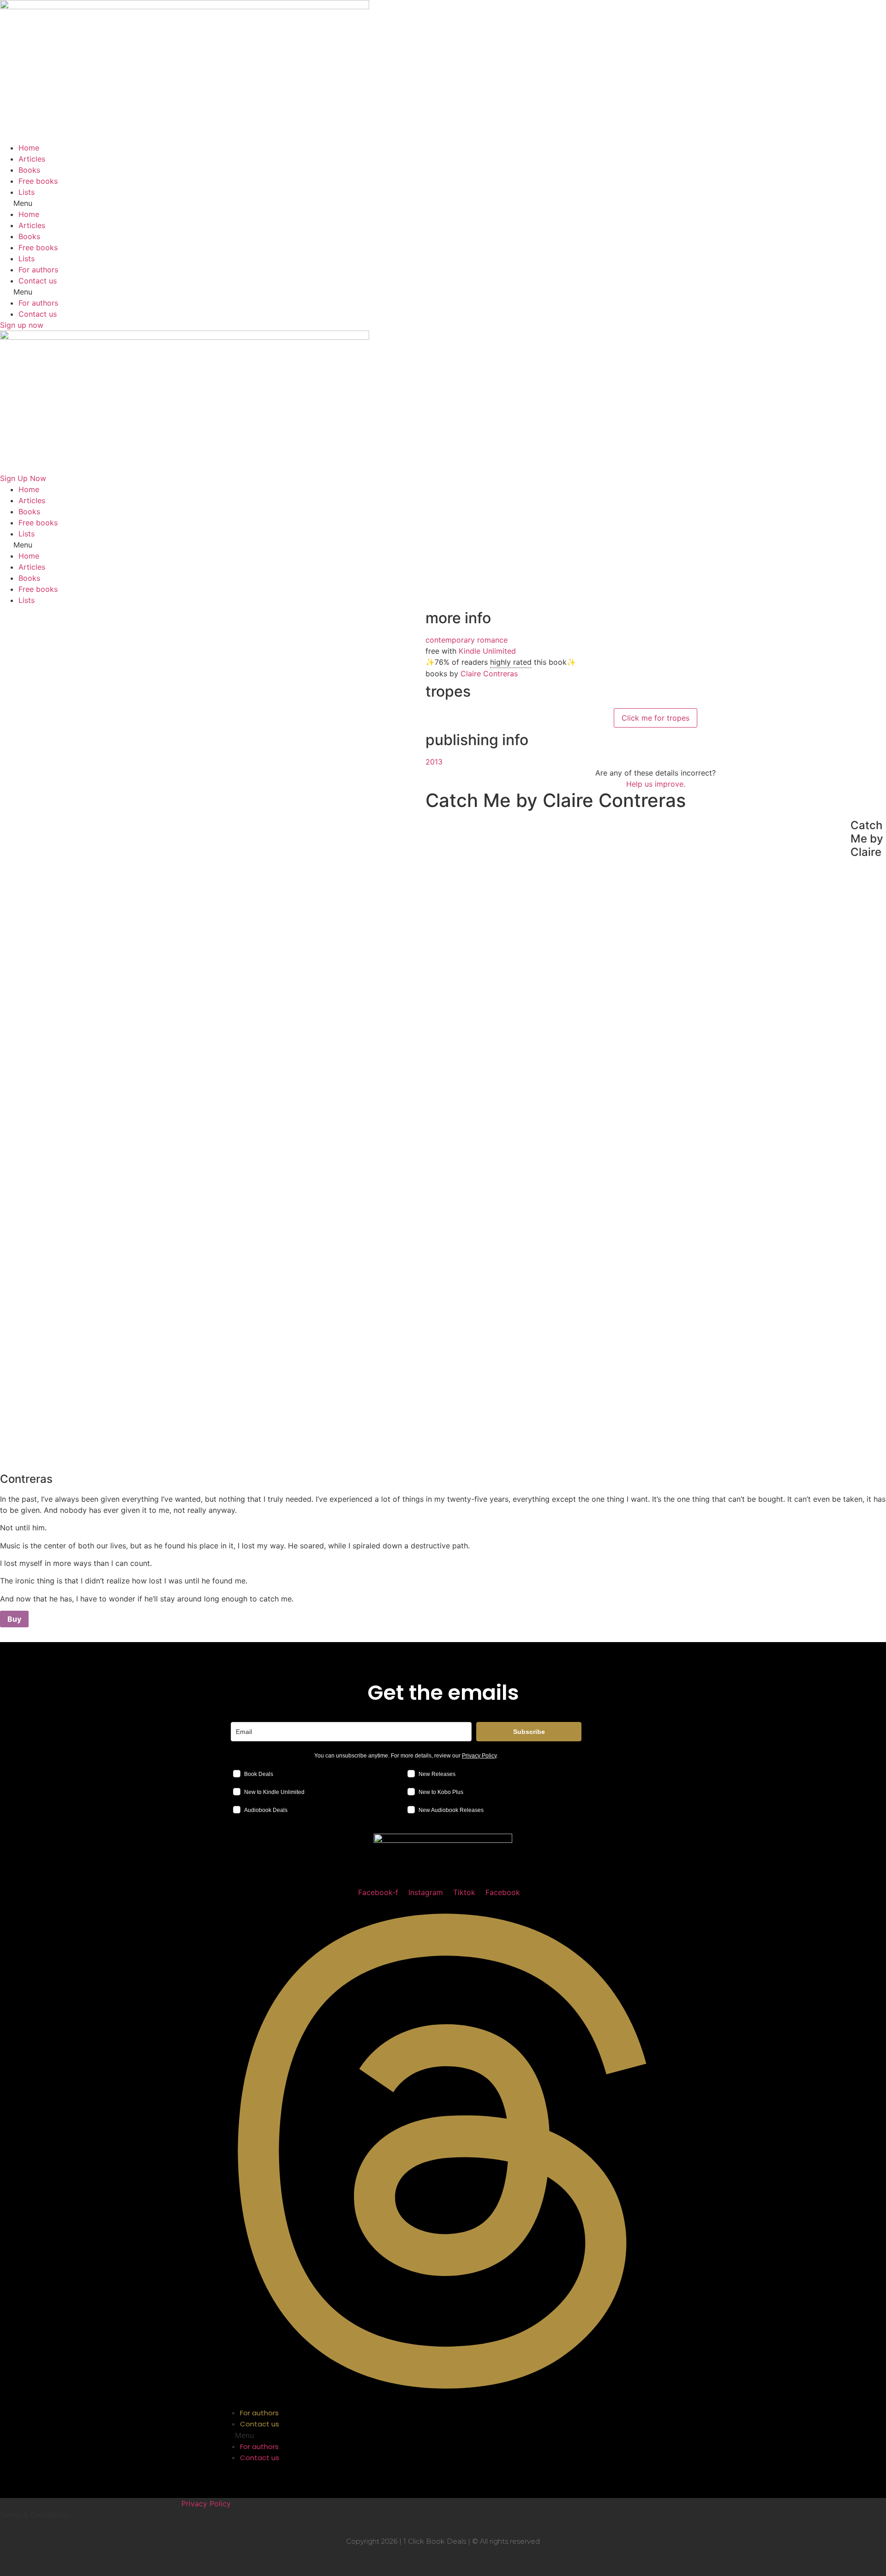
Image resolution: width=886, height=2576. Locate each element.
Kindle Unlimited (487, 651)
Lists (27, 192)
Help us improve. (656, 784)
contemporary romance (467, 640)
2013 (434, 762)
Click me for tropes (656, 718)
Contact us (38, 281)
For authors (38, 270)
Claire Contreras (489, 674)
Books (29, 170)
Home (29, 148)
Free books (38, 181)
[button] (443, 203)
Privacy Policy (479, 1756)
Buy (14, 1619)
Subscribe (529, 1732)
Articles (32, 159)
